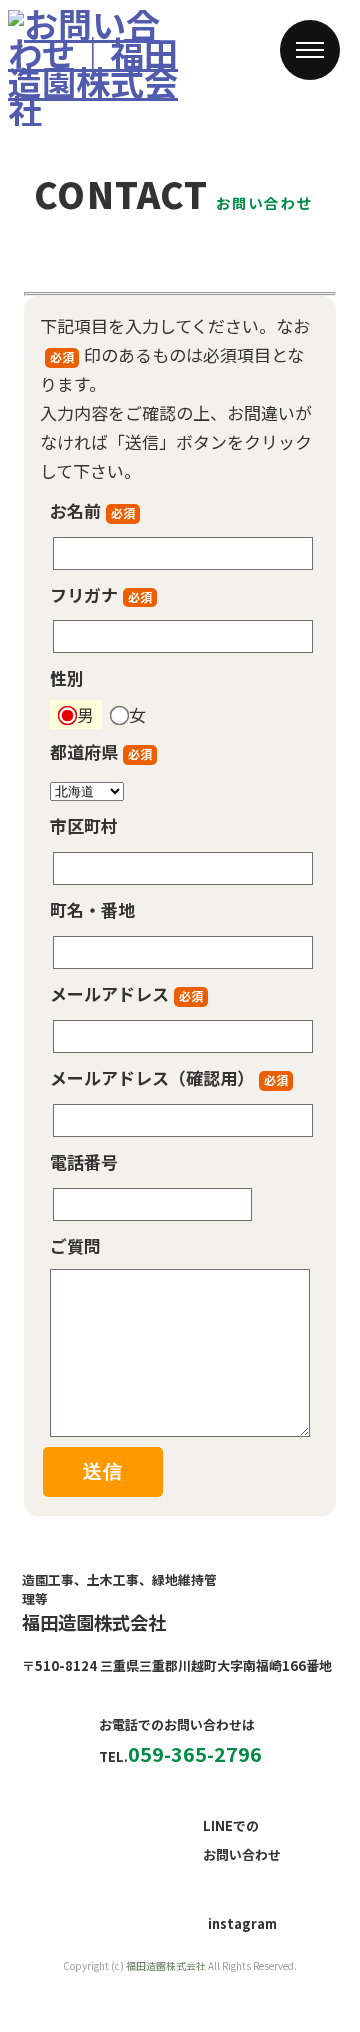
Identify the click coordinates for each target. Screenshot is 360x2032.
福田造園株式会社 (166, 1965)
